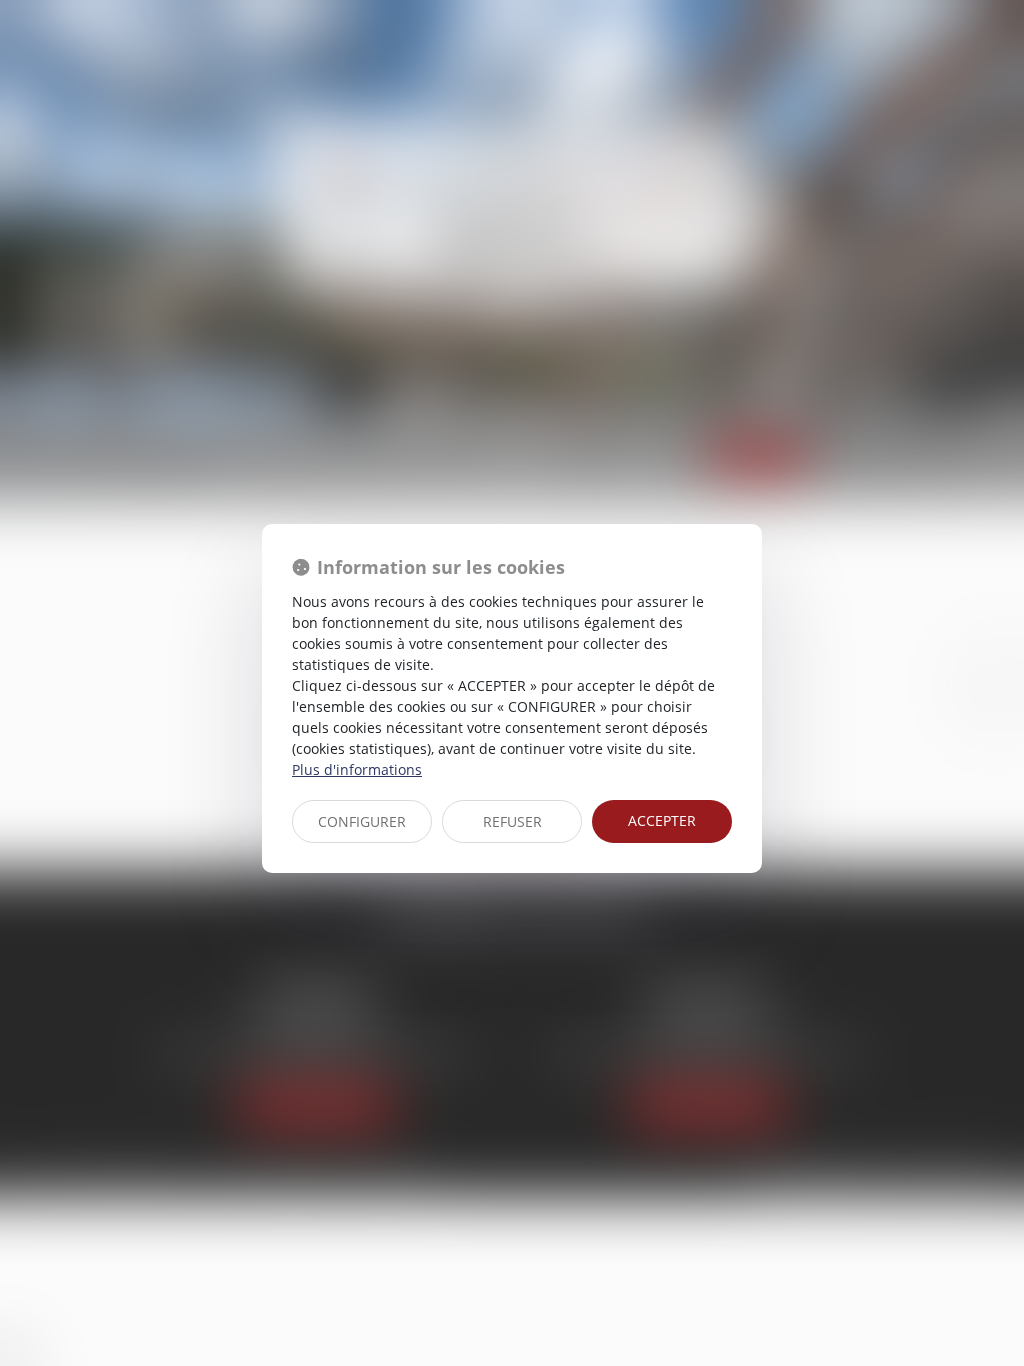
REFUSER (512, 821)
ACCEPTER (662, 820)
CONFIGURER (362, 821)
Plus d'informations (357, 769)
